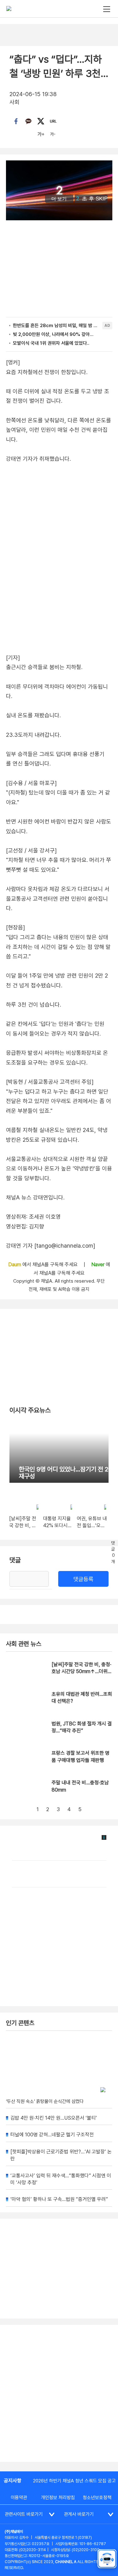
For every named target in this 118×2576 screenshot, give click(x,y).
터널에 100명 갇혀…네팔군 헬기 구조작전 (52, 2135)
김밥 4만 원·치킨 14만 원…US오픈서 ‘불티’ (54, 2118)
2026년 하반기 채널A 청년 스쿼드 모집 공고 (74, 2481)
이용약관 (19, 2498)
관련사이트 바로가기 (24, 2514)
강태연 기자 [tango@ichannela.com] (51, 1246)
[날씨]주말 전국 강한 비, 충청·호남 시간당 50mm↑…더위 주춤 (81, 1672)
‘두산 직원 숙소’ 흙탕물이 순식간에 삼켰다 (45, 2101)
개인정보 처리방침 (58, 2498)
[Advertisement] (59, 2393)
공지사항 (13, 2481)
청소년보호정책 (97, 2498)
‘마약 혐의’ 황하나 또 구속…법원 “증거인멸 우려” (59, 2199)
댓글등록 (83, 1579)
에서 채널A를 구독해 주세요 (44, 1265)
